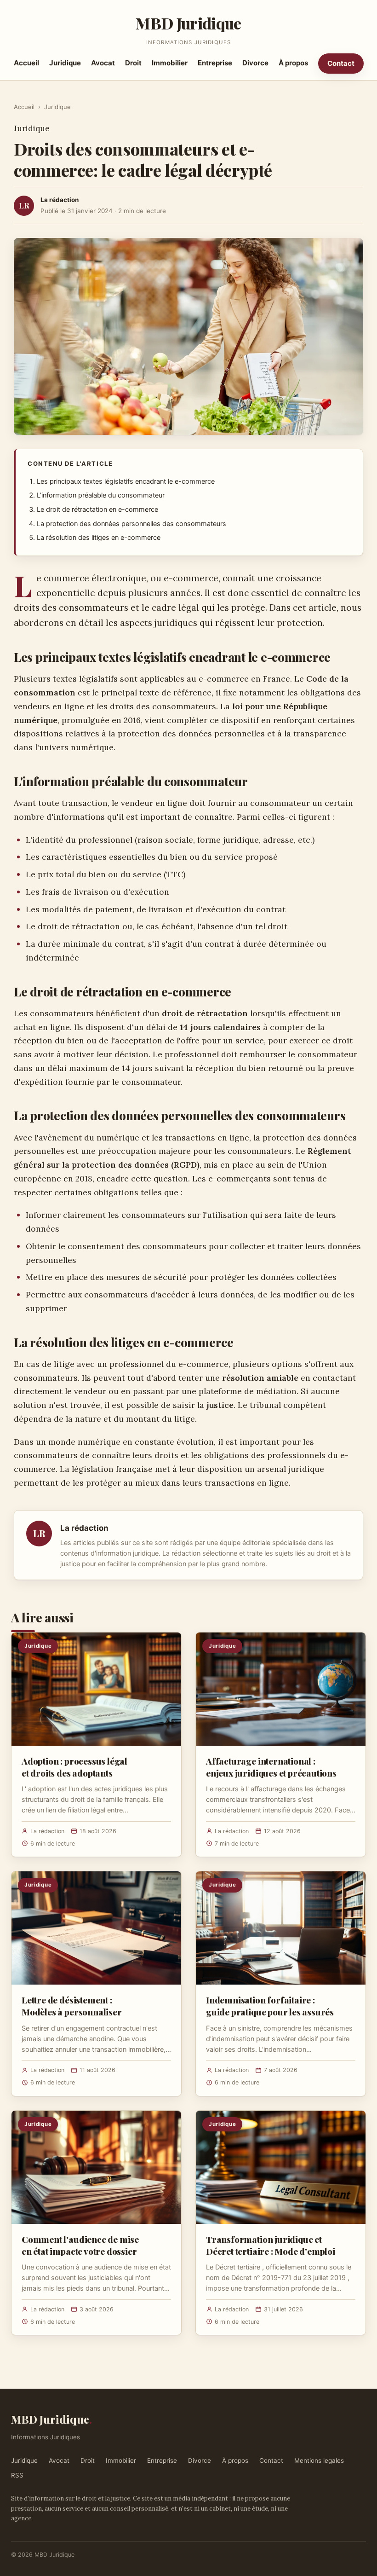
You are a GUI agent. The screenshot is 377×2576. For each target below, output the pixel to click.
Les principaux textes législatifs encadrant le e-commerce (126, 481)
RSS (17, 2475)
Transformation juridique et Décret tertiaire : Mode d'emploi (271, 2245)
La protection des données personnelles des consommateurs (131, 524)
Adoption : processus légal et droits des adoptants (74, 1767)
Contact (341, 63)
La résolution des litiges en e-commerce (99, 538)
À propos (293, 63)
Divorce (255, 63)
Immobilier (170, 63)
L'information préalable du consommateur (101, 495)
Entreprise (215, 63)
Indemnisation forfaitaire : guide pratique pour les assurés (270, 2006)
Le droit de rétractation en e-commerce (97, 509)
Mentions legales (319, 2460)
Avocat (103, 63)
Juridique (65, 63)
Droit (133, 63)
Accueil (26, 63)
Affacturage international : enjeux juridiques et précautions (271, 1767)
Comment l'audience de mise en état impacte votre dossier (80, 2245)
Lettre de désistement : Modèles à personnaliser (72, 2006)
